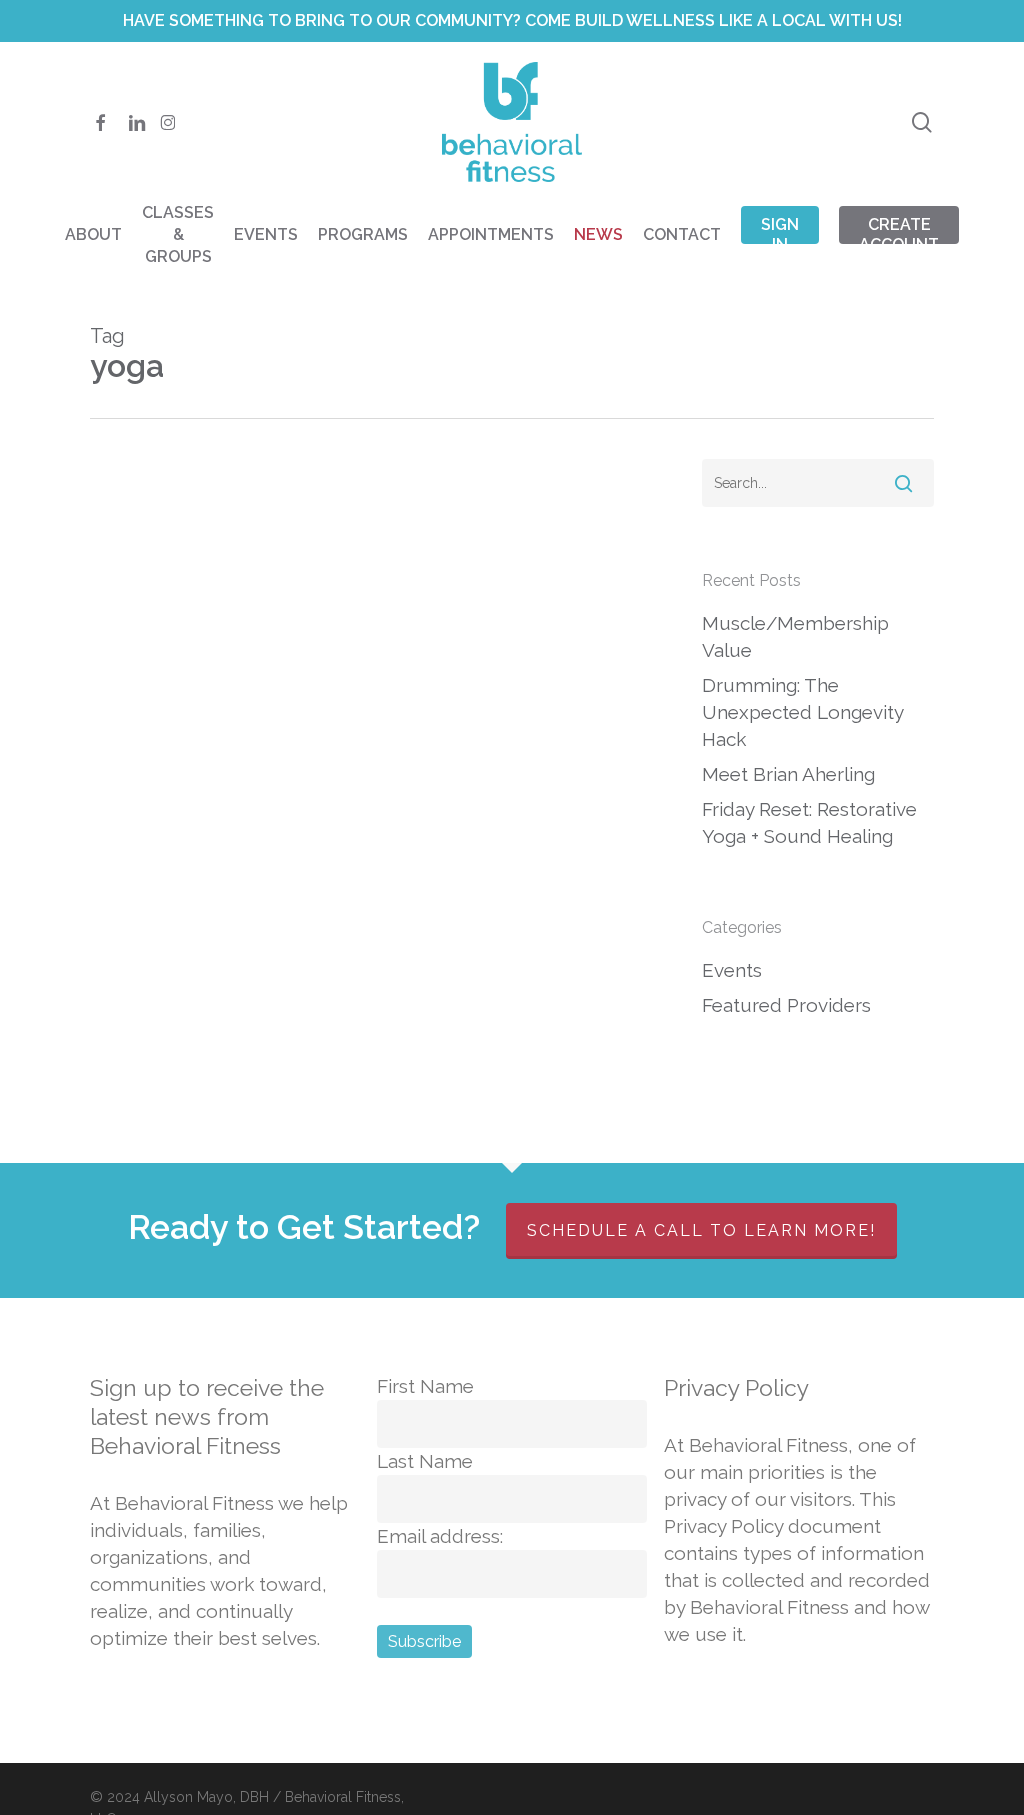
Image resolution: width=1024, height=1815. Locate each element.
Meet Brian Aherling (788, 774)
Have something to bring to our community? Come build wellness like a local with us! (512, 20)
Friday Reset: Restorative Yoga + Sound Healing (809, 822)
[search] (922, 122)
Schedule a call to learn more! (701, 1230)
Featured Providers (786, 1005)
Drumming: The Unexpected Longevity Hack (802, 712)
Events (732, 970)
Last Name (425, 1461)
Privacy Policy (736, 1387)
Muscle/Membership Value (795, 636)
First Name (425, 1386)
